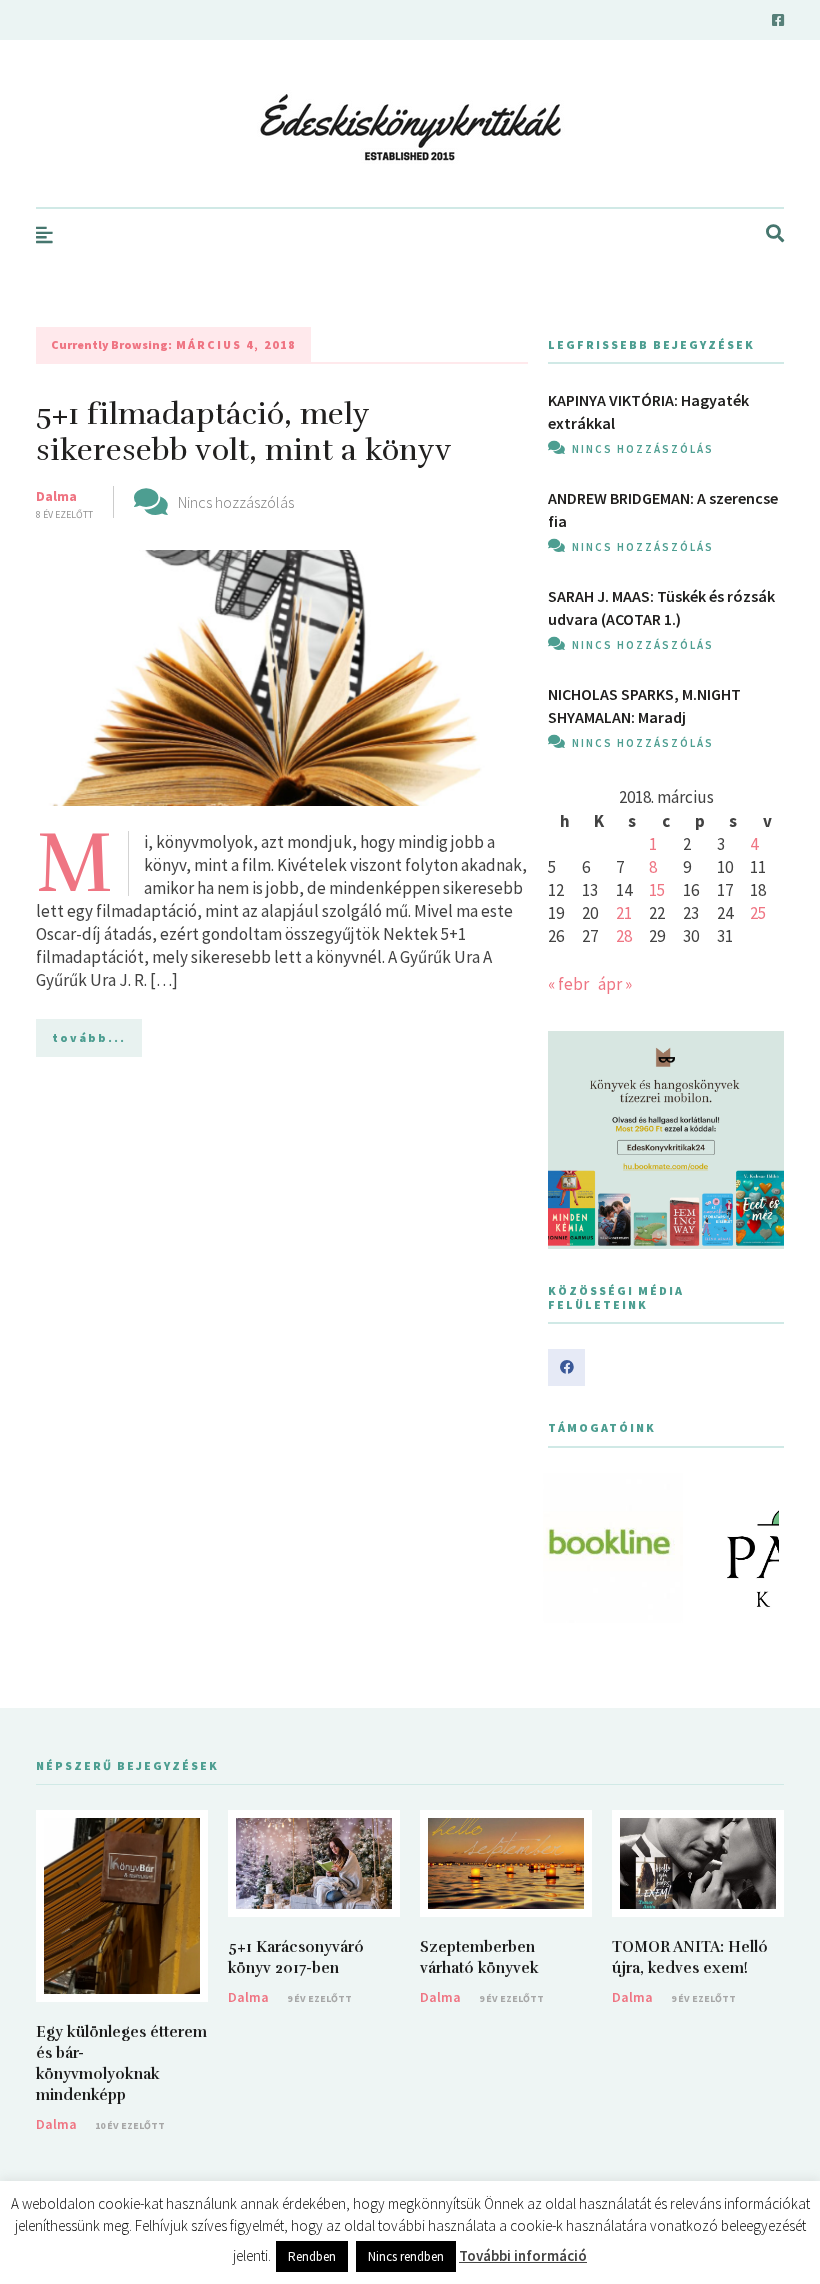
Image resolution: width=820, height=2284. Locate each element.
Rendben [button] (312, 2256)
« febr (568, 984)
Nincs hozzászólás (236, 502)
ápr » (615, 984)
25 (758, 913)
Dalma (56, 496)
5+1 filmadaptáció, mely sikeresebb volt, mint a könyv (244, 432)
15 (657, 890)
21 (624, 913)
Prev (574, 1548)
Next (758, 1548)
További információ (523, 2255)
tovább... (89, 1037)
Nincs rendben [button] (406, 2256)
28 (624, 936)
